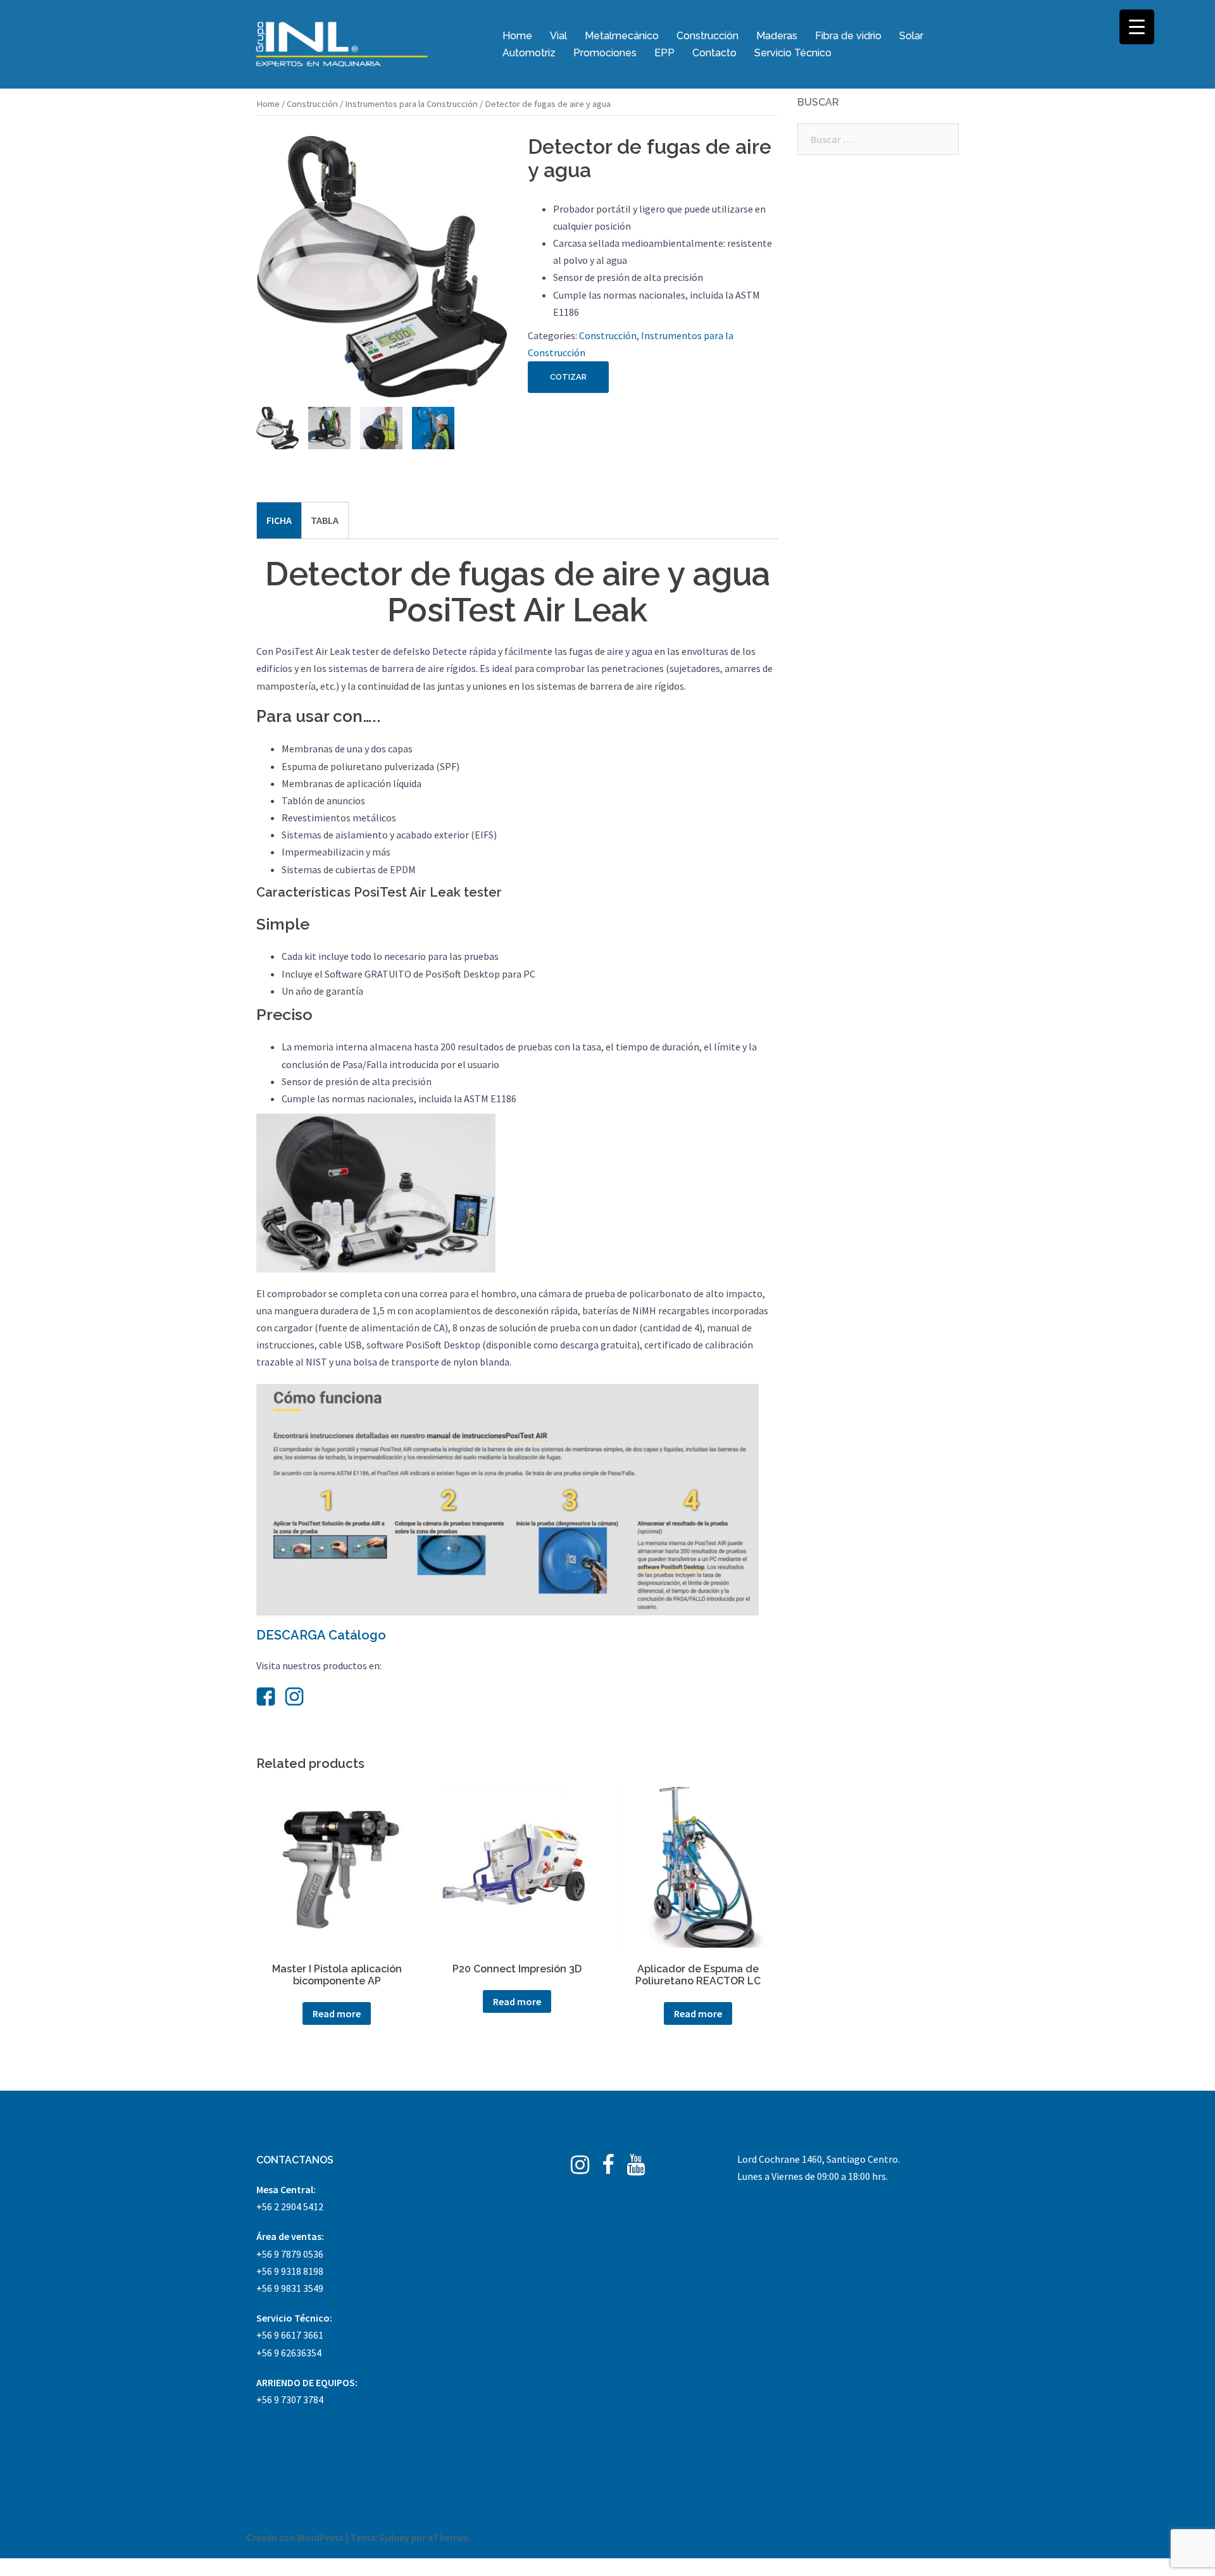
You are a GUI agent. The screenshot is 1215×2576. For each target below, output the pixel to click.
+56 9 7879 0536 (290, 2254)
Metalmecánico (622, 36)
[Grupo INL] (342, 43)
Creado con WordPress (295, 2537)
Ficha (279, 520)
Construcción (707, 36)
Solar (911, 36)
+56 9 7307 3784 (290, 2399)
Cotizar (568, 377)
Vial (558, 36)
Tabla (325, 520)
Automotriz (529, 53)
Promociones (605, 53)
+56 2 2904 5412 (290, 2206)
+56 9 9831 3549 (290, 2288)
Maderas (777, 36)
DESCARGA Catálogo (321, 1635)
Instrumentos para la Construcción (411, 104)
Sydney (394, 2537)
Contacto (714, 53)
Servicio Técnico (793, 53)
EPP (664, 53)
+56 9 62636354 (289, 2353)
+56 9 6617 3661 (290, 2335)
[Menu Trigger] (1137, 27)
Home (517, 36)
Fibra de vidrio (848, 36)
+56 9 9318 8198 (290, 2271)
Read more (337, 2013)
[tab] (279, 520)
